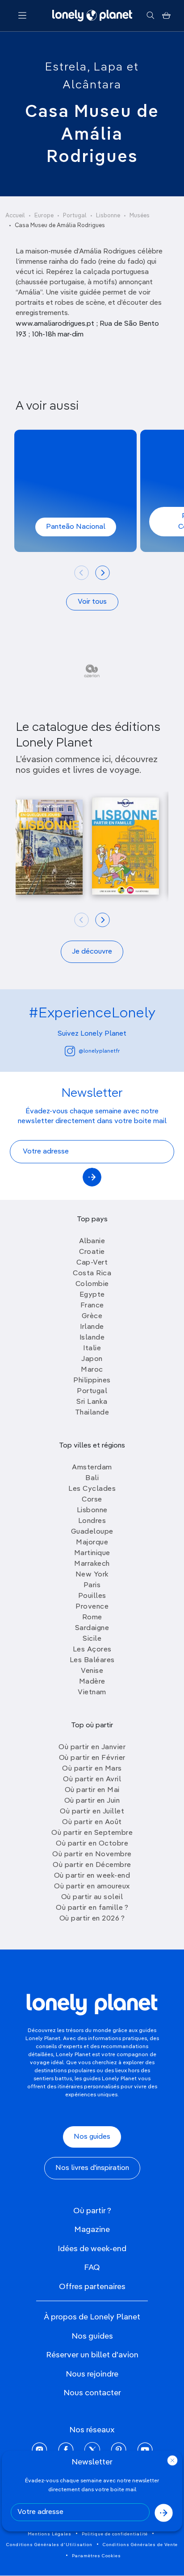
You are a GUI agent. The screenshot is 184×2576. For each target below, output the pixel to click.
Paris (92, 1585)
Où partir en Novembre (92, 1854)
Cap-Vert (92, 1263)
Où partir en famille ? (92, 1908)
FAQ (92, 2268)
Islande (92, 1338)
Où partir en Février (92, 1758)
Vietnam (92, 1692)
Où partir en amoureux (92, 1887)
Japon (92, 1359)
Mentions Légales (50, 2534)
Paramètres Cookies (96, 2556)
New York (92, 1575)
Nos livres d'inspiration (92, 2168)
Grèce (92, 1316)
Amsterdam (92, 1468)
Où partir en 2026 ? (92, 1919)
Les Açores (92, 1650)
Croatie (92, 1252)
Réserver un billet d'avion (92, 2355)
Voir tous (92, 602)
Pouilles (92, 1596)
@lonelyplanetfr (99, 1051)
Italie (92, 1348)
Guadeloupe (92, 1532)
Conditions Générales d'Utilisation (49, 2545)
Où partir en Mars (92, 1769)
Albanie (92, 1241)
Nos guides (92, 2137)
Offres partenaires (92, 2287)
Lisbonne (108, 216)
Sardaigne (92, 1628)
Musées (140, 216)
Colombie (92, 1284)
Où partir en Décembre (92, 1865)
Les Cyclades (92, 1489)
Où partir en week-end (92, 1876)
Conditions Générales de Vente (140, 2545)
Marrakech (92, 1564)
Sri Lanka (92, 1402)
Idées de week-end (92, 2249)
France (92, 1306)
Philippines (92, 1381)
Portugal (75, 216)
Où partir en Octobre (92, 1844)
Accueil (15, 216)
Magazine (92, 2230)
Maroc (92, 1370)
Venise (92, 1671)
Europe (44, 216)
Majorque (92, 1543)
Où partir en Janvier (92, 1747)
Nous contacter (92, 2393)
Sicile (92, 1639)
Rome (92, 1618)
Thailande (92, 1413)
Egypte (92, 1295)
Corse (92, 1500)
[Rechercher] (150, 16)
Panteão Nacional (76, 527)
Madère (92, 1682)
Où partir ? (92, 2211)
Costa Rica (92, 1273)
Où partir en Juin (92, 1801)
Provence (92, 1607)
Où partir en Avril (92, 1780)
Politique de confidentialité (115, 2534)
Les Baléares (92, 1660)
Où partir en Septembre (92, 1833)
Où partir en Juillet (92, 1812)
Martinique (92, 1553)
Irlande (92, 1327)
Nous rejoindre (92, 2374)
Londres (92, 1521)
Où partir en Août (92, 1822)
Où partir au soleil (92, 1897)
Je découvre (92, 952)
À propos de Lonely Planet (92, 2317)
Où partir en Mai (92, 1790)
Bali (92, 1478)
